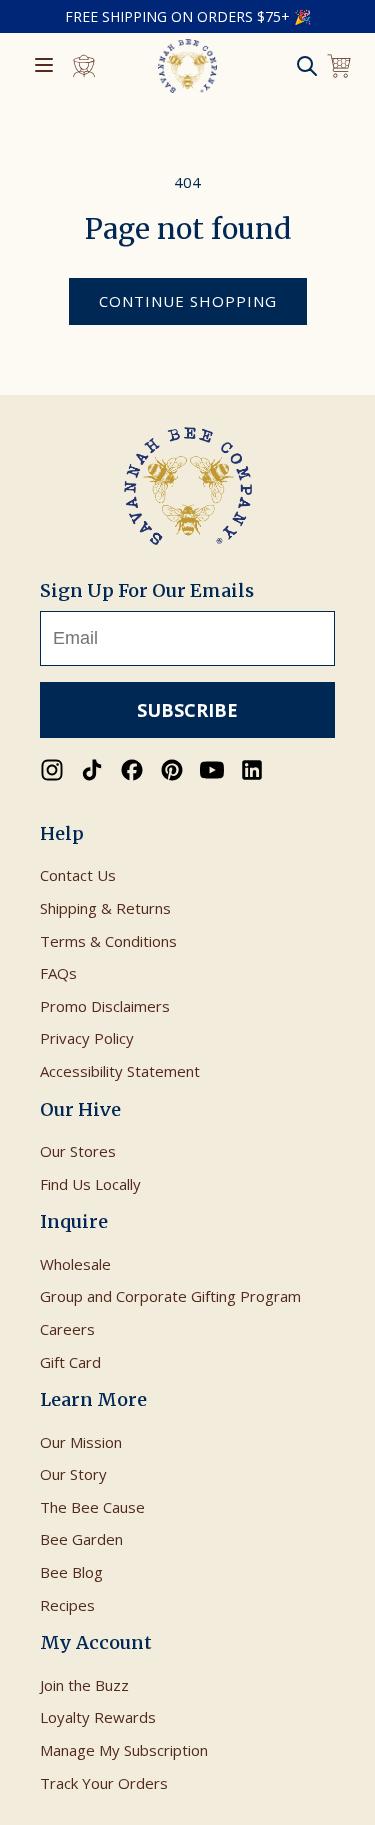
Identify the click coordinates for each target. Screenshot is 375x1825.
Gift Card (70, 1362)
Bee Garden (81, 1539)
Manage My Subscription (124, 1750)
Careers (67, 1329)
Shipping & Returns (105, 908)
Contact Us (78, 875)
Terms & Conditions (108, 941)
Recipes (67, 1605)
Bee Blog (71, 1572)
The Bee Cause (92, 1507)
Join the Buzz (84, 1685)
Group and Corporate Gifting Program (170, 1296)
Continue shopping (188, 301)
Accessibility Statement (120, 1071)
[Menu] (44, 66)
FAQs (58, 973)
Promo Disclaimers (105, 1006)
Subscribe (187, 710)
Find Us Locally (90, 1184)
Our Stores (78, 1151)
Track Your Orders (104, 1783)
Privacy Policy (87, 1038)
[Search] (307, 66)
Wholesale (75, 1264)
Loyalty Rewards (98, 1717)
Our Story (73, 1474)
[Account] (84, 66)
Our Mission (81, 1442)
